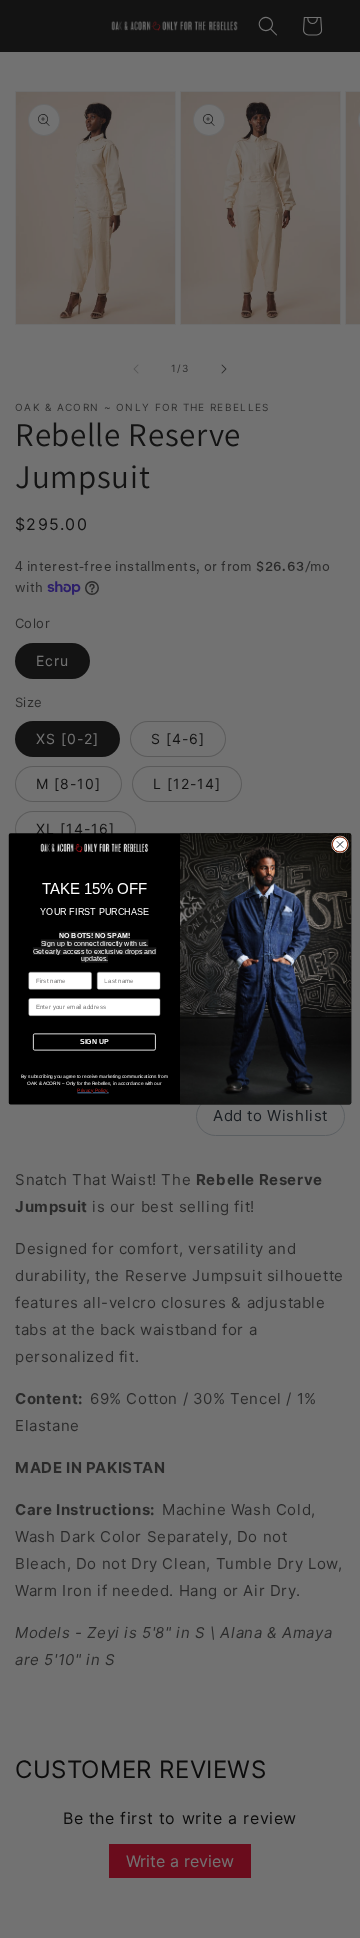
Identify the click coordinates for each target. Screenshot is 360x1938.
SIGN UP (94, 1041)
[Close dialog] (339, 844)
